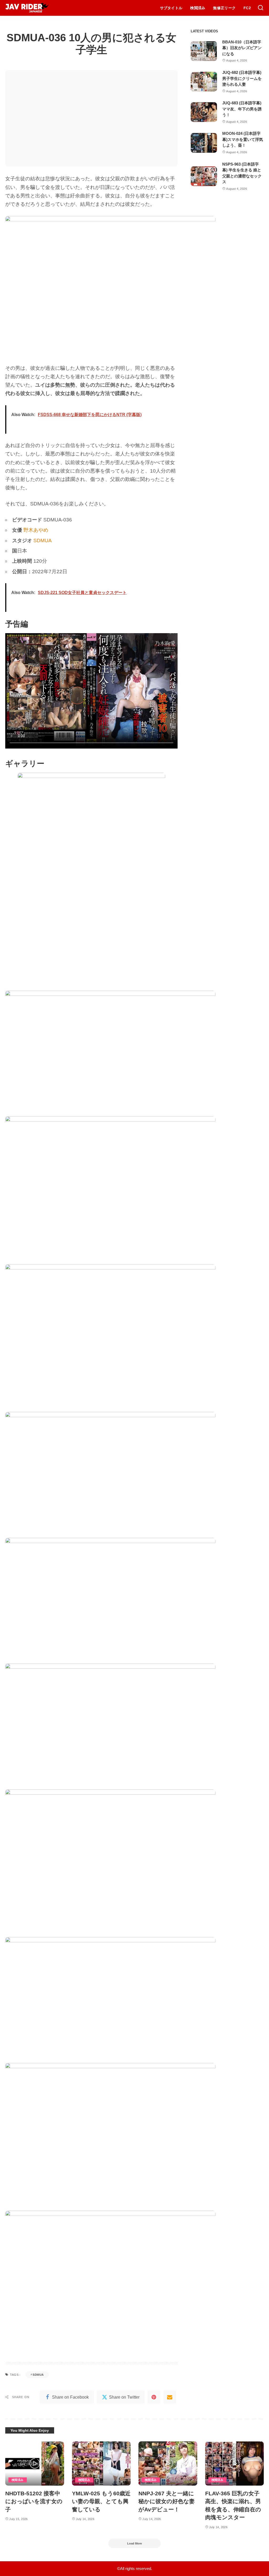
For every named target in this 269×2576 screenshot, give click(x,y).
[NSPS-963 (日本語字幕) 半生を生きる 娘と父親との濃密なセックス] (204, 176)
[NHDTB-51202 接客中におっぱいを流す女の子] (35, 2464)
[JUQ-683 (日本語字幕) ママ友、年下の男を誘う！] (204, 112)
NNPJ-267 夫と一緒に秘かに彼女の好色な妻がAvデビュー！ (167, 2501)
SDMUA (43, 541)
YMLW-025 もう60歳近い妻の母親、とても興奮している (101, 2501)
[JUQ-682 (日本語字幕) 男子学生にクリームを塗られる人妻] (204, 82)
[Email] (170, 2397)
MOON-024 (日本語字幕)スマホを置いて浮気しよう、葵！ (243, 139)
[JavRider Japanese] (27, 8)
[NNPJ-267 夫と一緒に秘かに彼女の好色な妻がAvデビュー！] (168, 2464)
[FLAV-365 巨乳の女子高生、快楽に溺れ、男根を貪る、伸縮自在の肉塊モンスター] (235, 2464)
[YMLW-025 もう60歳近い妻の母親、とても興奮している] (101, 2464)
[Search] (261, 8)
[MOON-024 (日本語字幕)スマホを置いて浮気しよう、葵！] (204, 143)
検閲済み (18, 2480)
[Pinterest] (154, 2397)
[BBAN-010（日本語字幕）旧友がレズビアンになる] (204, 51)
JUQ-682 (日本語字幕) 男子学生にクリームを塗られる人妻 (242, 78)
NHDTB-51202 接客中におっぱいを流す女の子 (34, 2501)
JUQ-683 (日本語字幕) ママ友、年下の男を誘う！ (242, 109)
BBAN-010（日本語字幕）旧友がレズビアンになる (242, 48)
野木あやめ (36, 530)
